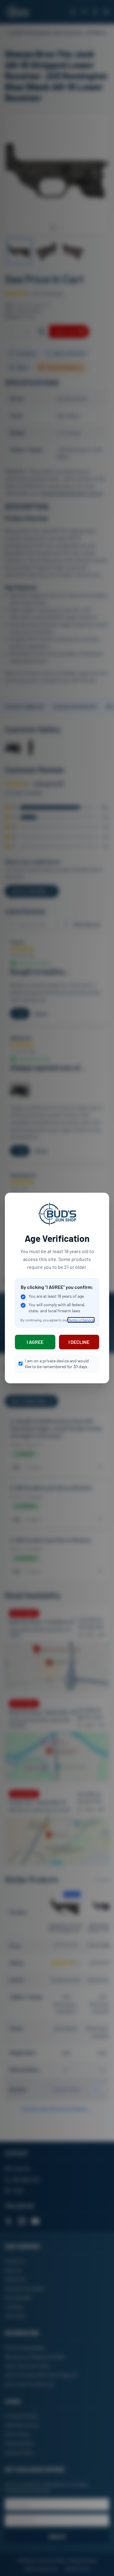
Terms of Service (81, 1320)
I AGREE (35, 1342)
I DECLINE (79, 1342)
